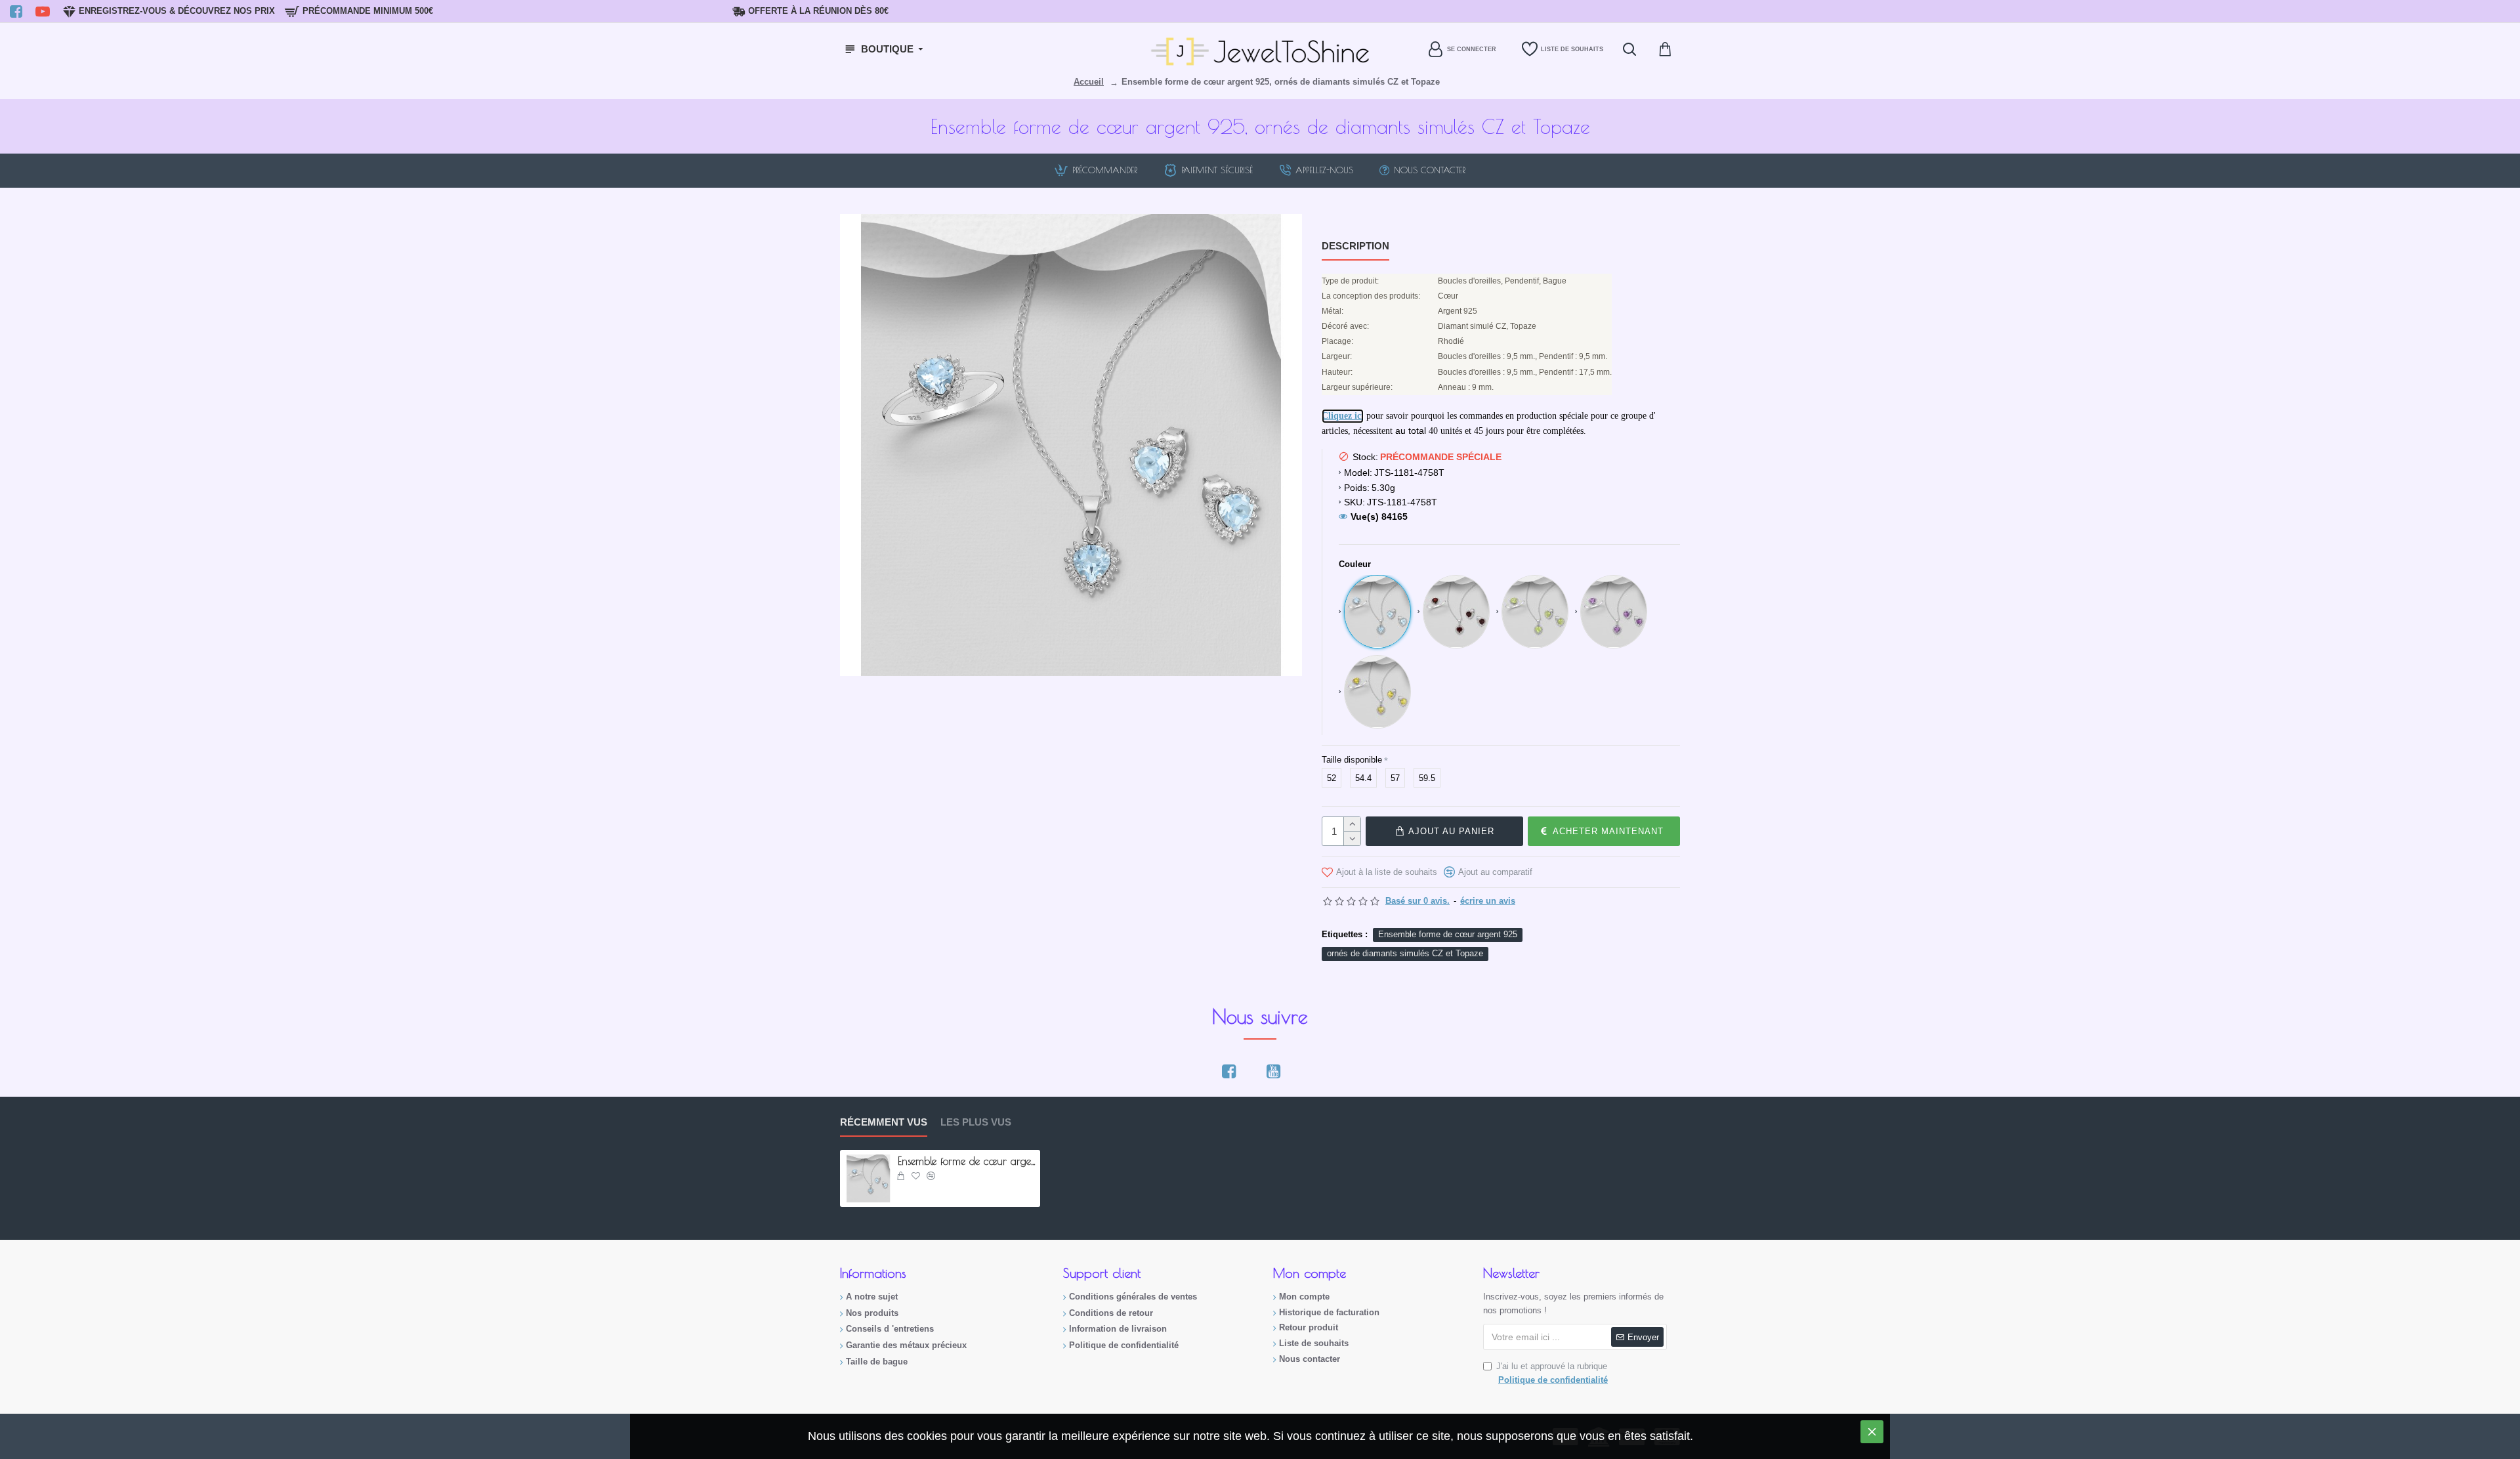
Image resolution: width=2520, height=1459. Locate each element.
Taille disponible (1352, 760)
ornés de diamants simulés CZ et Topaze (1405, 953)
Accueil (1089, 82)
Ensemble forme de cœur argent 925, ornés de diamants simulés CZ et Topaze (967, 1161)
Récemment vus (884, 1122)
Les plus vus (976, 1122)
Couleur (1355, 564)
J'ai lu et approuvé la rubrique (1552, 1373)
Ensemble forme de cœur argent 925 (1448, 934)
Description (1355, 246)
